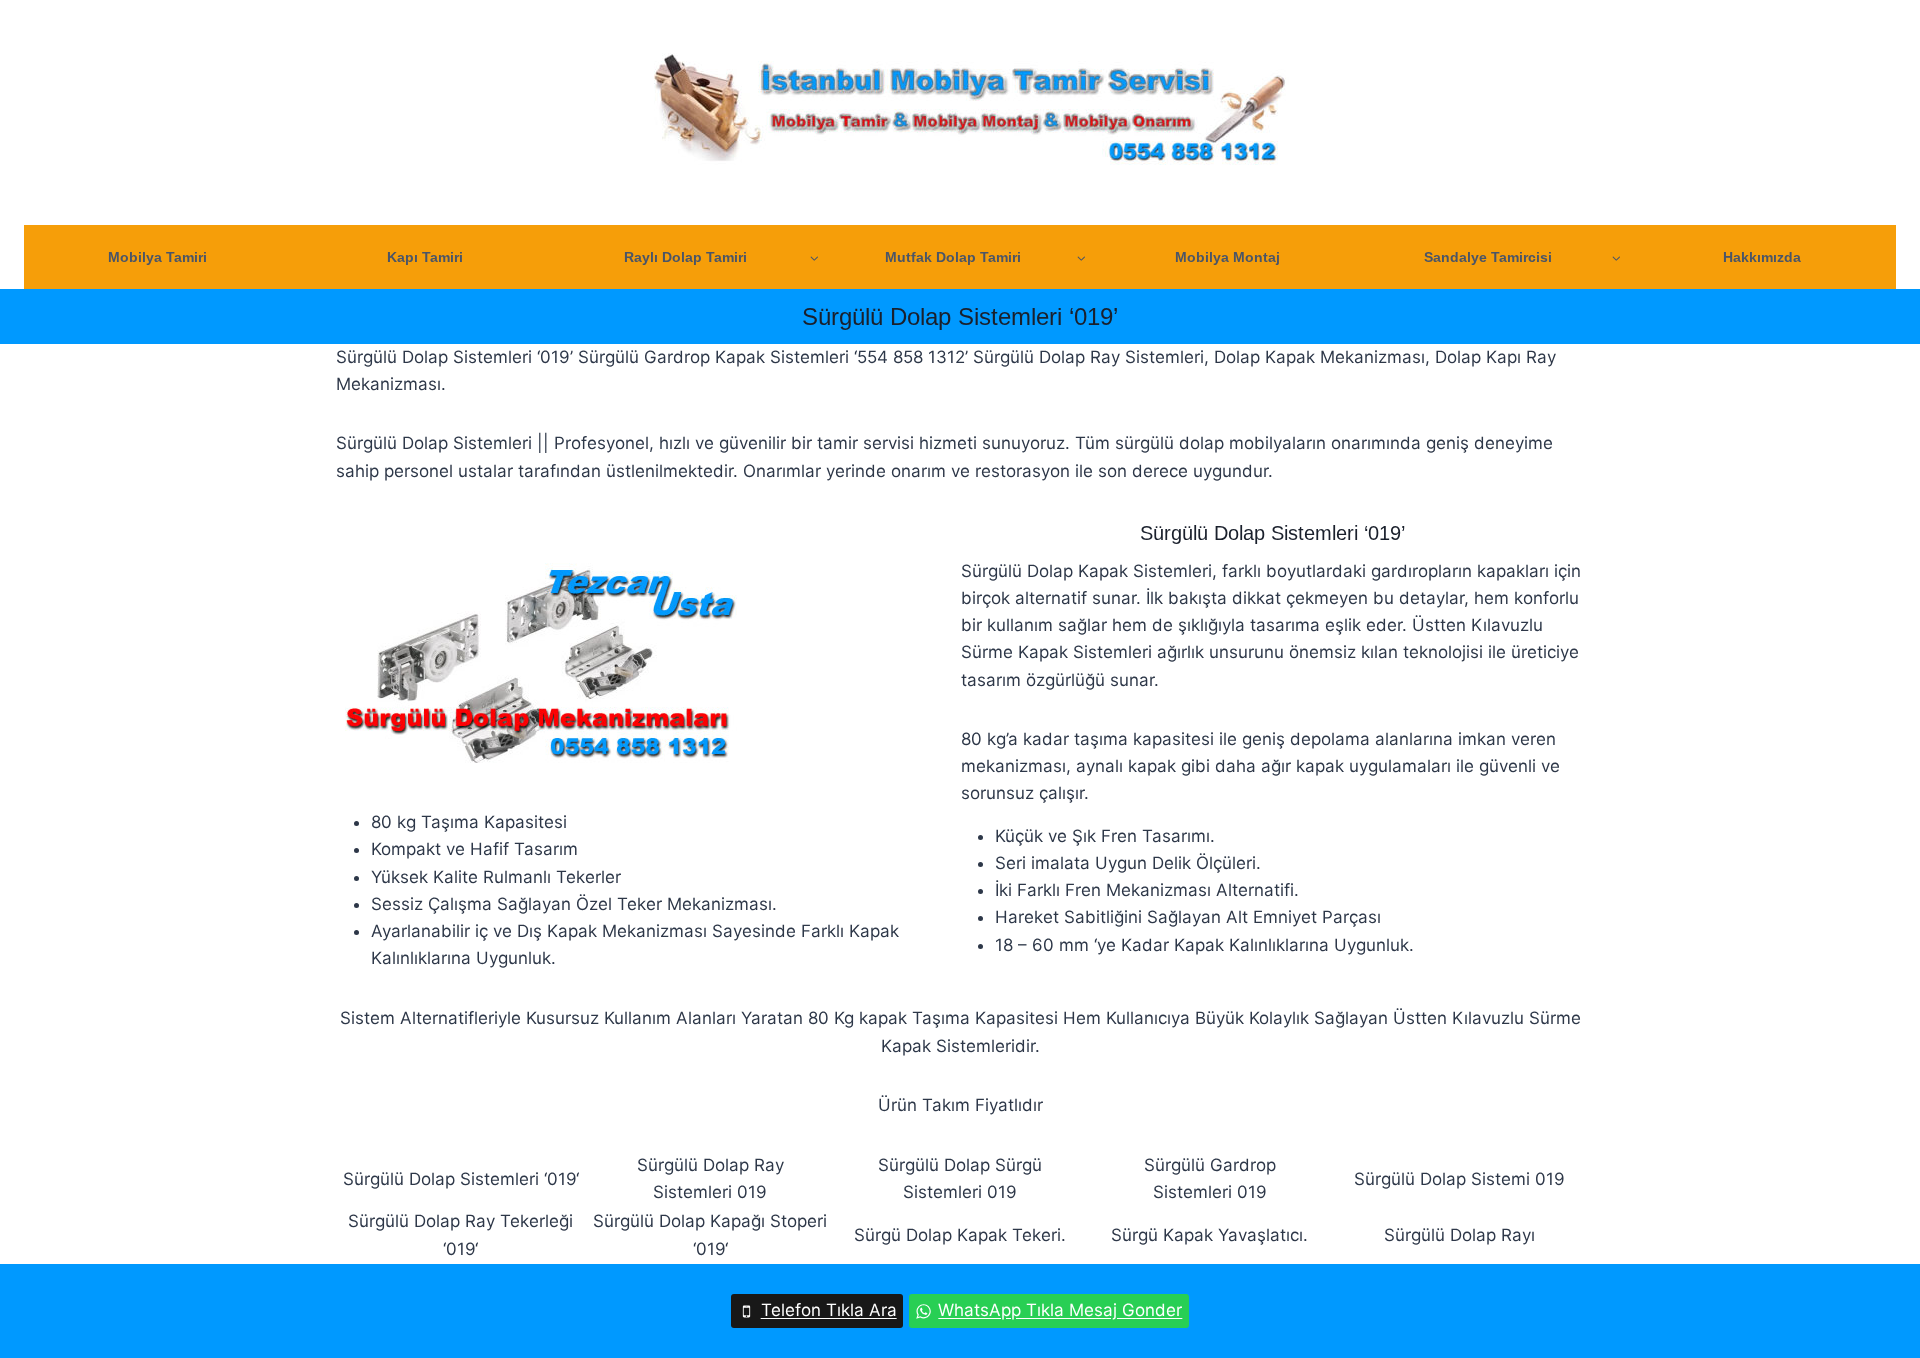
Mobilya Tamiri (157, 257)
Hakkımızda (1762, 257)
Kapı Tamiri (425, 257)
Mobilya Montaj (1227, 257)
